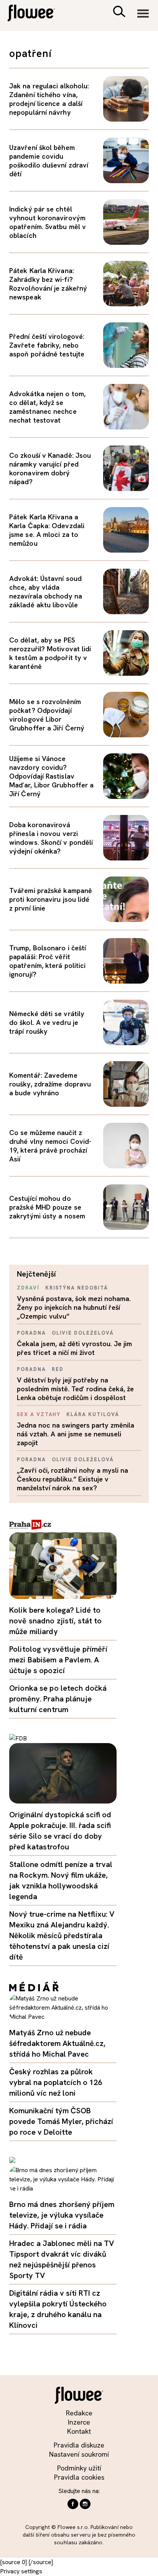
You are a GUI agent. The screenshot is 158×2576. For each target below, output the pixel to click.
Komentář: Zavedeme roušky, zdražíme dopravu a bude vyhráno (50, 1084)
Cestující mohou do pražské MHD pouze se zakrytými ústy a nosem (47, 1207)
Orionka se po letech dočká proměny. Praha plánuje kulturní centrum (58, 1699)
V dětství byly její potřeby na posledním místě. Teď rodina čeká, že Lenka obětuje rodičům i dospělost (75, 1389)
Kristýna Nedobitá (77, 1288)
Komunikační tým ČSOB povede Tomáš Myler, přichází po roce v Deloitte (61, 2121)
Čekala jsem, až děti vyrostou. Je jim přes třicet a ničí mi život (74, 1348)
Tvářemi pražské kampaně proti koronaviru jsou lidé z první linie (51, 899)
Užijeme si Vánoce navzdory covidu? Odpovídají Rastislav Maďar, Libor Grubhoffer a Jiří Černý (51, 776)
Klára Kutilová (93, 1414)
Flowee (36, 14)
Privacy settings (21, 2571)
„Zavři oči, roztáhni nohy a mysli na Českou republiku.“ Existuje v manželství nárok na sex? (72, 1479)
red (58, 1369)
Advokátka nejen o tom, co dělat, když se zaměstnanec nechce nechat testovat (47, 407)
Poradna (31, 1333)
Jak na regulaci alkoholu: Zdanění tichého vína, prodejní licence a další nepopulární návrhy (49, 99)
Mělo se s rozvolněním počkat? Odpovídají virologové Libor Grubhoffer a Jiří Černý (47, 715)
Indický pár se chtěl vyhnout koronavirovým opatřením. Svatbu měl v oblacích (48, 222)
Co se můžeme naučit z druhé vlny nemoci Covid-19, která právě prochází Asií (50, 1146)
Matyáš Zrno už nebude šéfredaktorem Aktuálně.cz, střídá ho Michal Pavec (57, 2043)
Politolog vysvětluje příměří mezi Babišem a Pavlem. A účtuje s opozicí (58, 1660)
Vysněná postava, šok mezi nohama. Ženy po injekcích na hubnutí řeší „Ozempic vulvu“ (74, 1307)
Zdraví (28, 1288)
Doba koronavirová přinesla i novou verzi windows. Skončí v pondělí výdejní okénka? (51, 838)
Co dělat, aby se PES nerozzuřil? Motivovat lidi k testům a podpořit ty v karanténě (50, 653)
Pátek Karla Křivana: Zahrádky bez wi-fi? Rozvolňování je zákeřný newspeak (48, 284)
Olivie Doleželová (83, 1333)
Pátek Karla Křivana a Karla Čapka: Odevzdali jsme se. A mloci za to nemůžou (47, 530)
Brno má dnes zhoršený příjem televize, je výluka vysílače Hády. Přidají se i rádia (62, 2215)
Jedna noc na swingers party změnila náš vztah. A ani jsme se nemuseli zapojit (76, 1434)
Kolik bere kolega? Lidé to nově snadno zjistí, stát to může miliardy (56, 1621)
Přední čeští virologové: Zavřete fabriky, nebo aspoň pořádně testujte (47, 345)
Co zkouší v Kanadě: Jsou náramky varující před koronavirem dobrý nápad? (50, 468)
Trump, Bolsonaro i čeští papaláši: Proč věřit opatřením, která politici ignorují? (48, 961)
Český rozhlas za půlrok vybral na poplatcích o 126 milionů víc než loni (56, 2082)
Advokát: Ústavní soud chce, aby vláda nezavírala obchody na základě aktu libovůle (46, 592)
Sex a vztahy (39, 1414)
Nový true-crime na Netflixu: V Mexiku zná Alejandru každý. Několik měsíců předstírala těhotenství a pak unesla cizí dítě (62, 1935)
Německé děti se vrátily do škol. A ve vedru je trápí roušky (47, 1022)
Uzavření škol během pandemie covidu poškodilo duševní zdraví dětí (49, 161)
